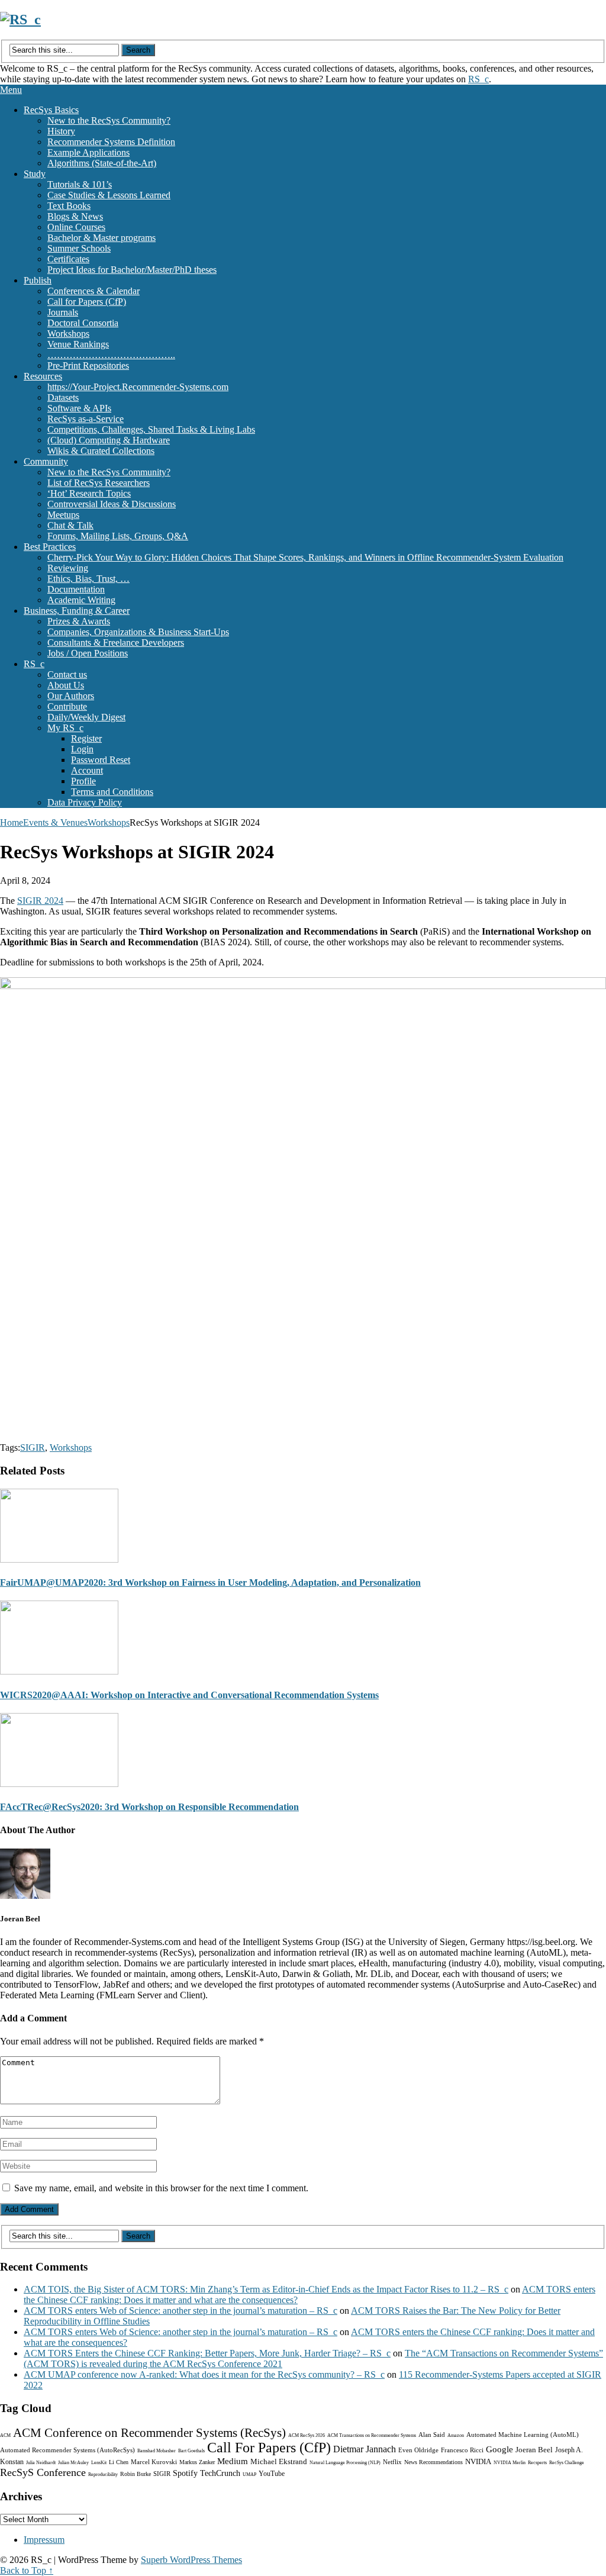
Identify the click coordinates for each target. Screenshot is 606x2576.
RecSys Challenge (567, 2463)
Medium (233, 2461)
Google (499, 2449)
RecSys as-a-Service (86, 419)
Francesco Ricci (462, 2450)
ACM (5, 2435)
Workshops (68, 334)
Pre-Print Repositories (88, 366)
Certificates (68, 259)
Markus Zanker (197, 2462)
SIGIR (33, 1448)
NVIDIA (478, 2461)
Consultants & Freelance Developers (116, 643)
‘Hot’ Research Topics (89, 493)
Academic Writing (81, 600)
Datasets (63, 397)
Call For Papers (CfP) (269, 2448)
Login (82, 749)
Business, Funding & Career (77, 611)
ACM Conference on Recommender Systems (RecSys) (149, 2433)
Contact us (67, 674)
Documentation (76, 589)
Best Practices (50, 547)
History (61, 131)
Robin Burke (136, 2474)
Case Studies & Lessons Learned (109, 195)
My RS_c (65, 728)
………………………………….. (111, 355)
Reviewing (68, 568)
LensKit (99, 2463)
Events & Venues (55, 822)
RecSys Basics (51, 110)
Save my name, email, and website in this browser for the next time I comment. (161, 2188)
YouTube (272, 2474)
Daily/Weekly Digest (86, 717)
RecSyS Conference (43, 2472)
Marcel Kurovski (154, 2462)
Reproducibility (103, 2474)
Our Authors (71, 696)
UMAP (249, 2474)
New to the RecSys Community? (109, 120)
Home (12, 822)
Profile (83, 781)
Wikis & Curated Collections (101, 451)
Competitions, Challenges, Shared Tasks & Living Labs (151, 429)
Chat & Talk (70, 525)
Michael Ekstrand (279, 2461)
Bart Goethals (191, 2451)
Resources (43, 376)
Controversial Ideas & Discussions (112, 504)
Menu (11, 90)
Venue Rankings (78, 344)
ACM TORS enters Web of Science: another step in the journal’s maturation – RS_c (180, 2311)
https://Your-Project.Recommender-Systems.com (138, 387)
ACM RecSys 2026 (307, 2435)
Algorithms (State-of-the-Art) (102, 163)
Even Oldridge (418, 2450)
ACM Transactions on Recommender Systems (372, 2435)
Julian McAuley (73, 2463)
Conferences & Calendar (94, 291)
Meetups (63, 515)
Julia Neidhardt (41, 2463)
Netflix (392, 2462)
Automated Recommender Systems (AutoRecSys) (67, 2450)
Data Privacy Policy (85, 802)
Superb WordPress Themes (191, 2560)
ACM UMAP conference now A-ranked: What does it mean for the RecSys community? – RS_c (204, 2374)
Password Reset (101, 760)
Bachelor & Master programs (101, 238)
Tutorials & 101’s (80, 184)
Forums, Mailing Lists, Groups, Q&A (118, 536)
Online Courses (76, 227)
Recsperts (537, 2463)
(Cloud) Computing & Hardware (109, 440)
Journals (63, 312)
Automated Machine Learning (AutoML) (523, 2435)
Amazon (456, 2435)
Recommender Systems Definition (111, 142)
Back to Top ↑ (27, 2570)
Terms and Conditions (112, 792)
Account (87, 770)
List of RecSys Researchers (99, 483)
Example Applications (88, 152)
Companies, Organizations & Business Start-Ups (138, 632)
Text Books (69, 206)
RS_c (478, 79)
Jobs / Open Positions (88, 653)
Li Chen (119, 2462)
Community (46, 461)
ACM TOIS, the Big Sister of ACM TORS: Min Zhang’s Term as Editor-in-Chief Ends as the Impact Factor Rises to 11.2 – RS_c (266, 2289)
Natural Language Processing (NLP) (345, 2463)
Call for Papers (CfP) (87, 302)
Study (35, 174)
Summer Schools (79, 248)
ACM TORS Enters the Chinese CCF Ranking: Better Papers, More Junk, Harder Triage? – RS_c (207, 2353)
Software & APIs (79, 408)
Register (86, 738)
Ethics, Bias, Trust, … (88, 579)
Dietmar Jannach (365, 2449)
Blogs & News (75, 216)
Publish (38, 280)
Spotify (185, 2473)
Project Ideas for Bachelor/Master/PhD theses (132, 270)
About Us (66, 685)
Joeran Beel (534, 2450)
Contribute (67, 706)
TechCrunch (220, 2473)
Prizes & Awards (79, 621)
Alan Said (432, 2435)
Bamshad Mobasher (157, 2451)
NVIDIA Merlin (510, 2463)
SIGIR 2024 (40, 901)
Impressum (44, 2540)
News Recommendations (433, 2462)
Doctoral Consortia (83, 323)
